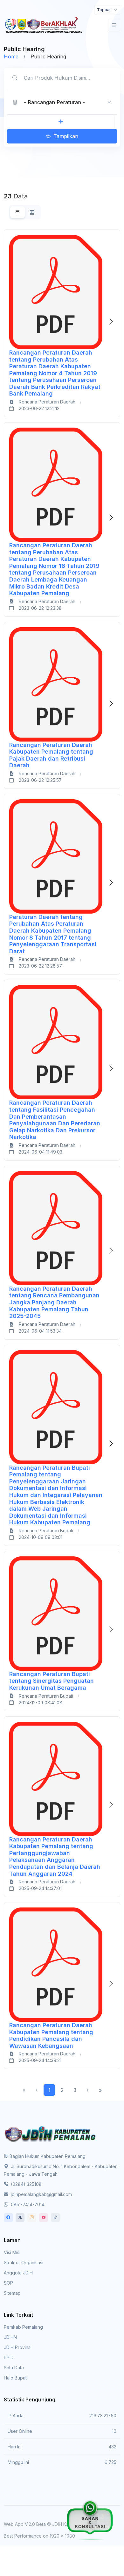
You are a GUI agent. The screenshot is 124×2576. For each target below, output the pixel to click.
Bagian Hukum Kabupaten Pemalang (48, 2156)
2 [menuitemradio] (62, 2090)
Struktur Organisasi (24, 2263)
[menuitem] (87, 2090)
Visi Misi (12, 2252)
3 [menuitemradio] (75, 2090)
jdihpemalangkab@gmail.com (41, 2194)
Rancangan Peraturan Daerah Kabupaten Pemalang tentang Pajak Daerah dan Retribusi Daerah (51, 755)
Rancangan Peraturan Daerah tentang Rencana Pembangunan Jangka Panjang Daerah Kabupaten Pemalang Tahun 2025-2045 (54, 1302)
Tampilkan (66, 136)
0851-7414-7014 (27, 2204)
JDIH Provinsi (18, 2347)
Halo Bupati (16, 2378)
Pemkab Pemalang (23, 2327)
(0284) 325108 (26, 2184)
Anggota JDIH (18, 2273)
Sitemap (12, 2293)
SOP (8, 2283)
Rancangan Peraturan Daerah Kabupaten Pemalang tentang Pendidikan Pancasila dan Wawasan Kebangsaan (51, 2035)
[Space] (51, 2133)
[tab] (17, 212)
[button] (61, 122)
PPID (9, 2357)
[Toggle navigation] (114, 25)
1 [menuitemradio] (49, 2090)
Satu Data (14, 2368)
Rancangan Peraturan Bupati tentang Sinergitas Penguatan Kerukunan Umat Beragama (52, 1681)
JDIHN (10, 2337)
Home (11, 57)
